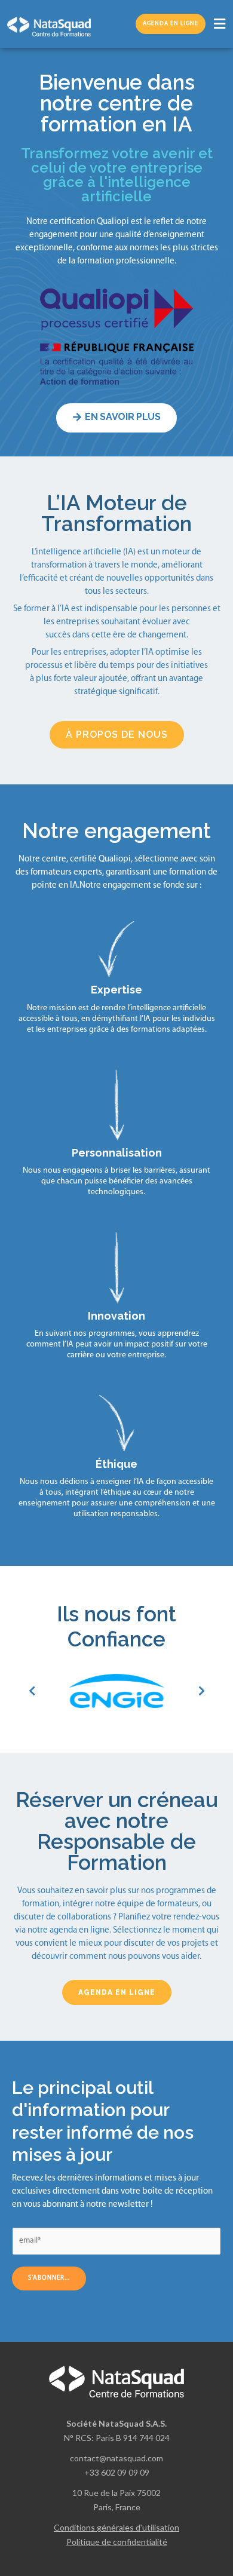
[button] (219, 24)
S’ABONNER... (49, 2278)
